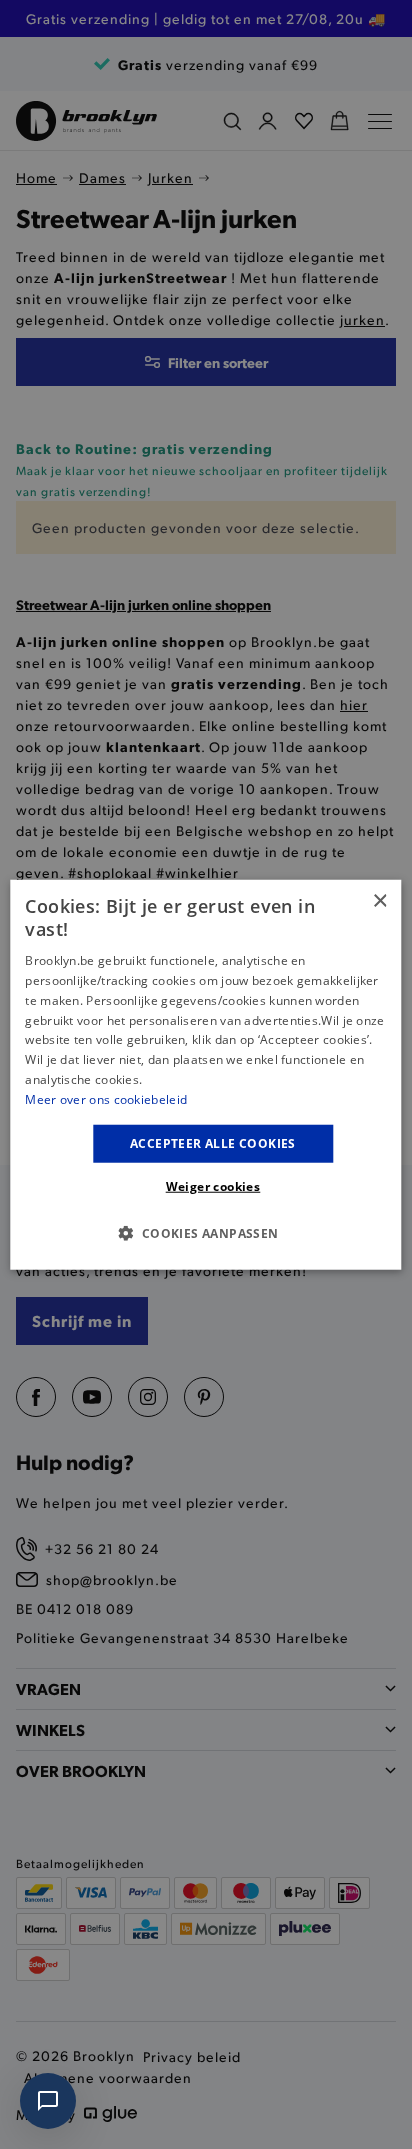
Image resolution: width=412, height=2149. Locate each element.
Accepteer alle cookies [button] (213, 1142)
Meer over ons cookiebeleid (106, 1099)
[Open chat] (48, 2101)
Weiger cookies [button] (213, 1186)
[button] (205, 1233)
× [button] (379, 900)
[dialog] (205, 1074)
